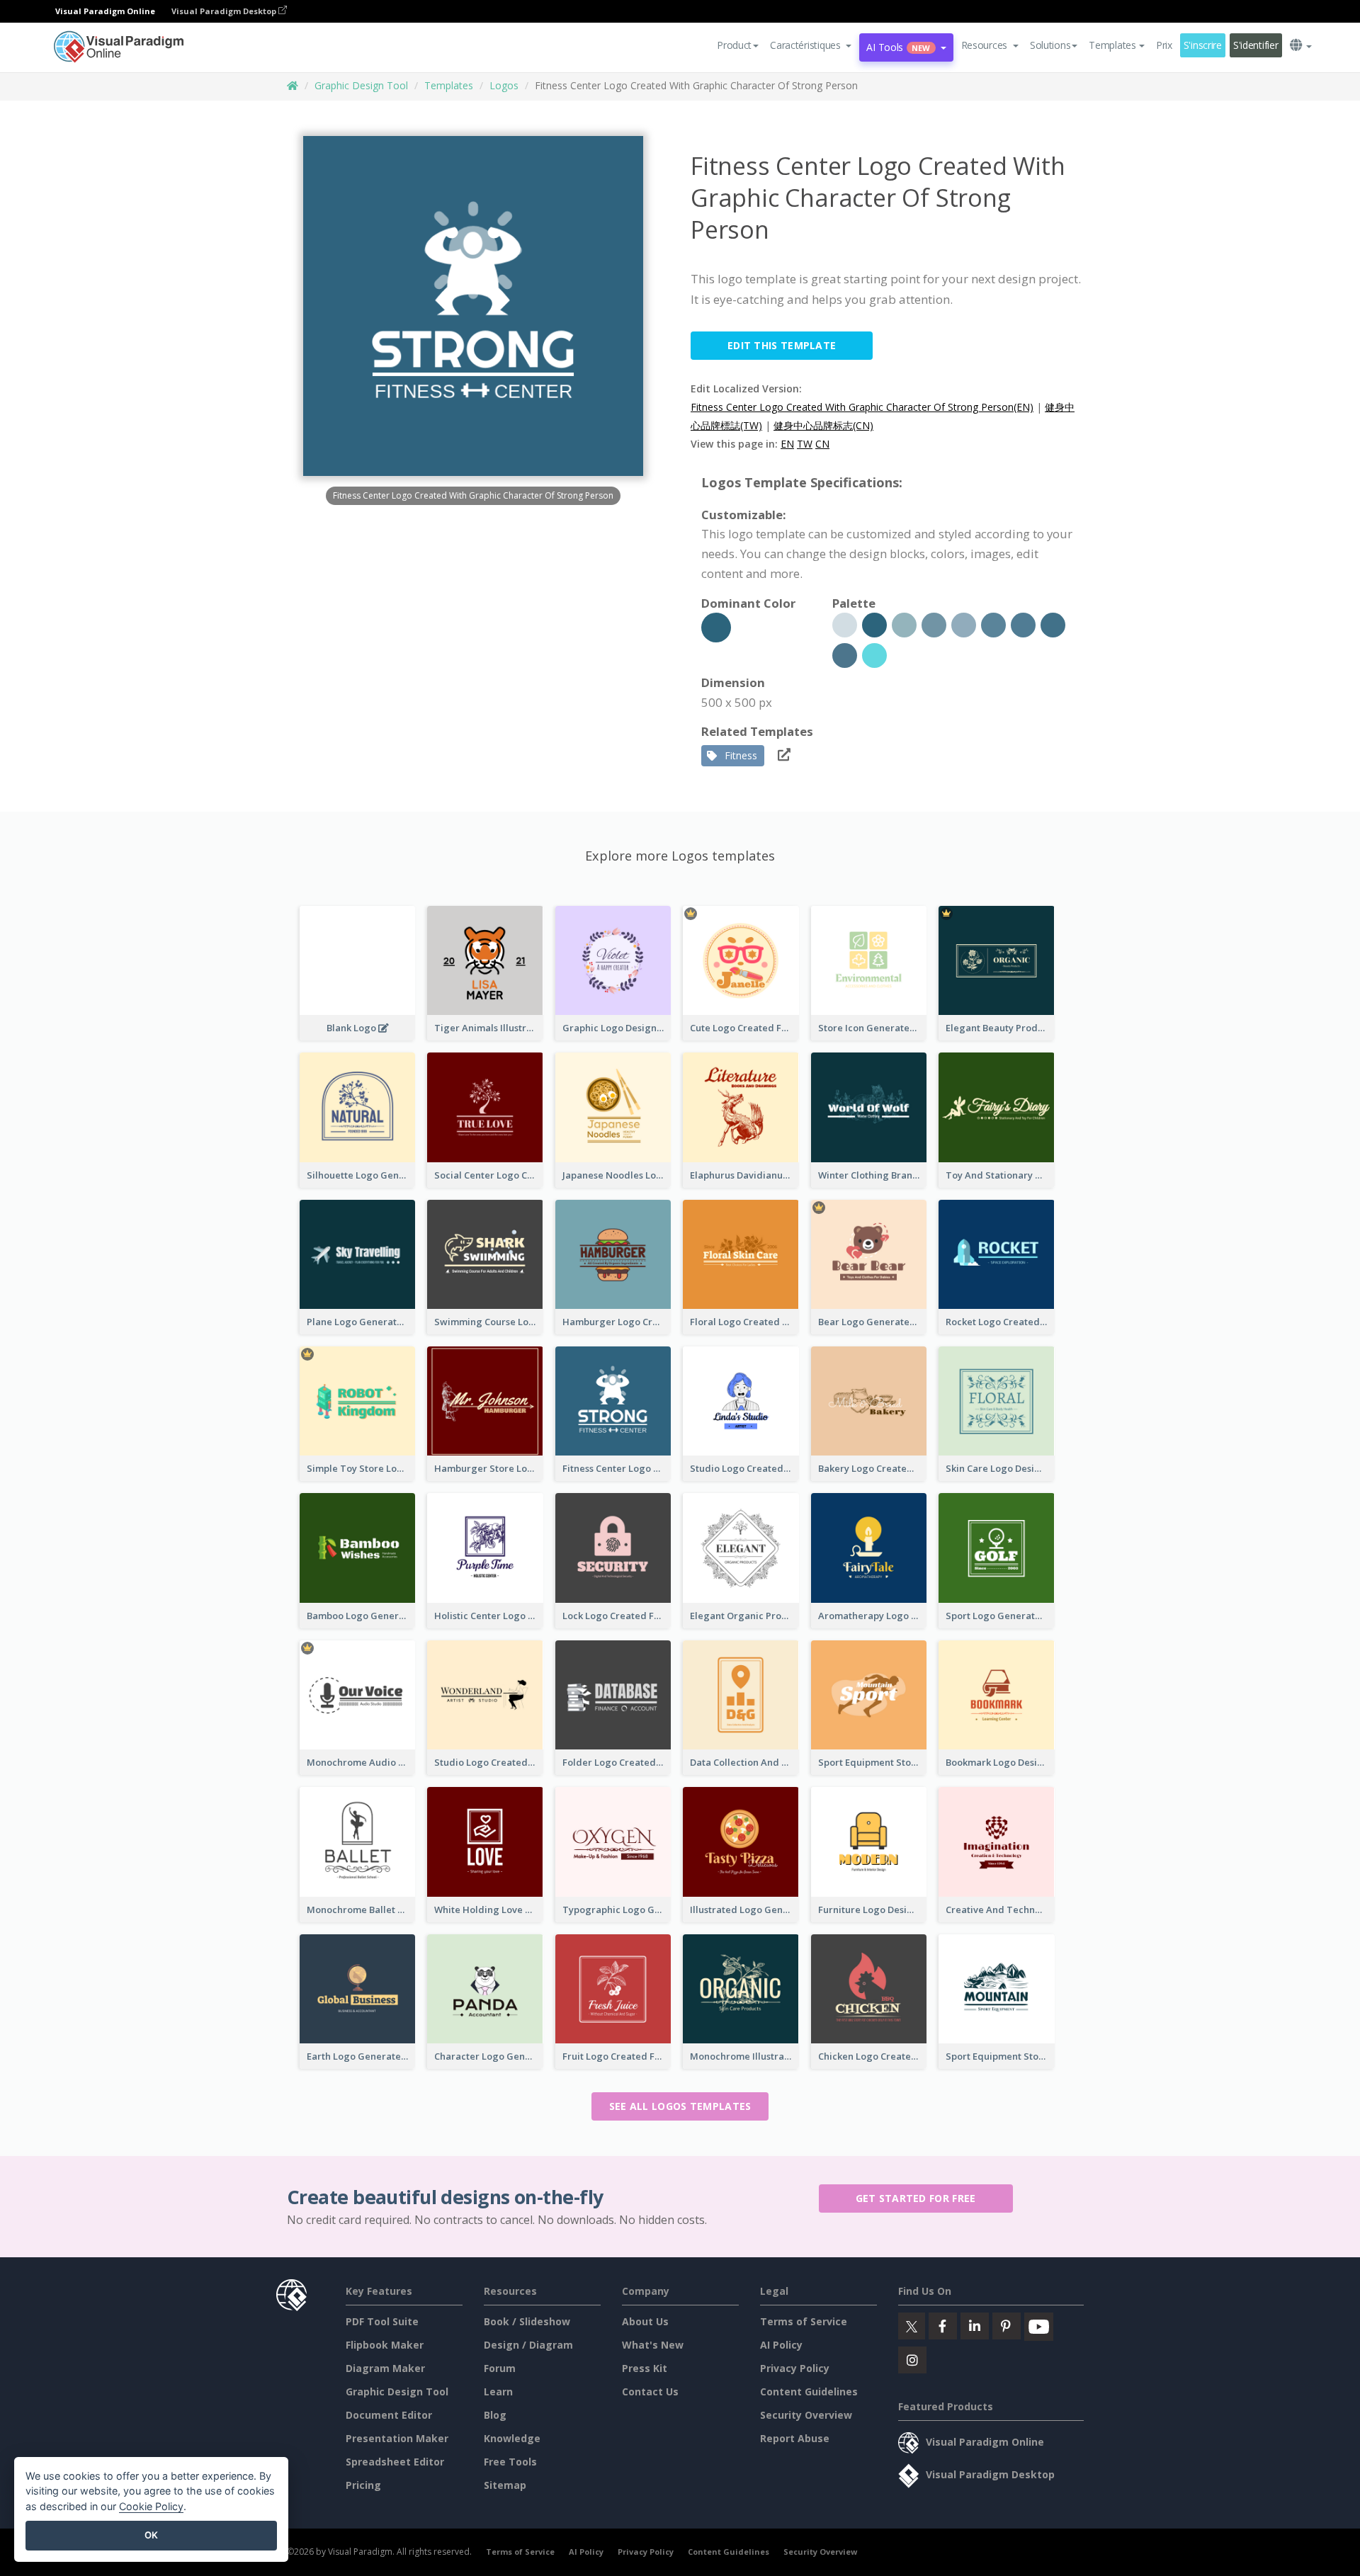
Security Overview (806, 2415)
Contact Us (650, 2391)
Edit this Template (782, 345)
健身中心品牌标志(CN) (823, 425)
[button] (811, 45)
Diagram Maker (385, 2368)
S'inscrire (1203, 45)
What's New (653, 2345)
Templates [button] (1112, 45)
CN (822, 444)
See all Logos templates (680, 2106)
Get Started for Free (916, 2198)
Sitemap (505, 2485)
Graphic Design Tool (361, 85)
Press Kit (645, 2368)
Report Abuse (795, 2438)
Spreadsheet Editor (395, 2462)
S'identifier (1256, 45)
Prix (1164, 45)
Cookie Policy (151, 2506)
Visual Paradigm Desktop (225, 11)
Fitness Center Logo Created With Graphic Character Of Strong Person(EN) (862, 407)
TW (805, 444)
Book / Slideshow (527, 2321)
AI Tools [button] (898, 47)
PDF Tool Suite (382, 2321)
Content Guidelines (809, 2391)
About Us (645, 2321)
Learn (498, 2391)
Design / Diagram (528, 2345)
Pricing (363, 2485)
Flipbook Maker (385, 2345)
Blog (495, 2415)
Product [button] (734, 45)
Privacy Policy (795, 2368)
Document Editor (389, 2415)
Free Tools (510, 2462)
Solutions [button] (1050, 45)
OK (151, 2535)
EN (787, 444)
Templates (449, 85)
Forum (500, 2368)
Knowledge (512, 2438)
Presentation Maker (397, 2438)
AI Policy (781, 2345)
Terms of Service (804, 2321)
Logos (504, 85)
